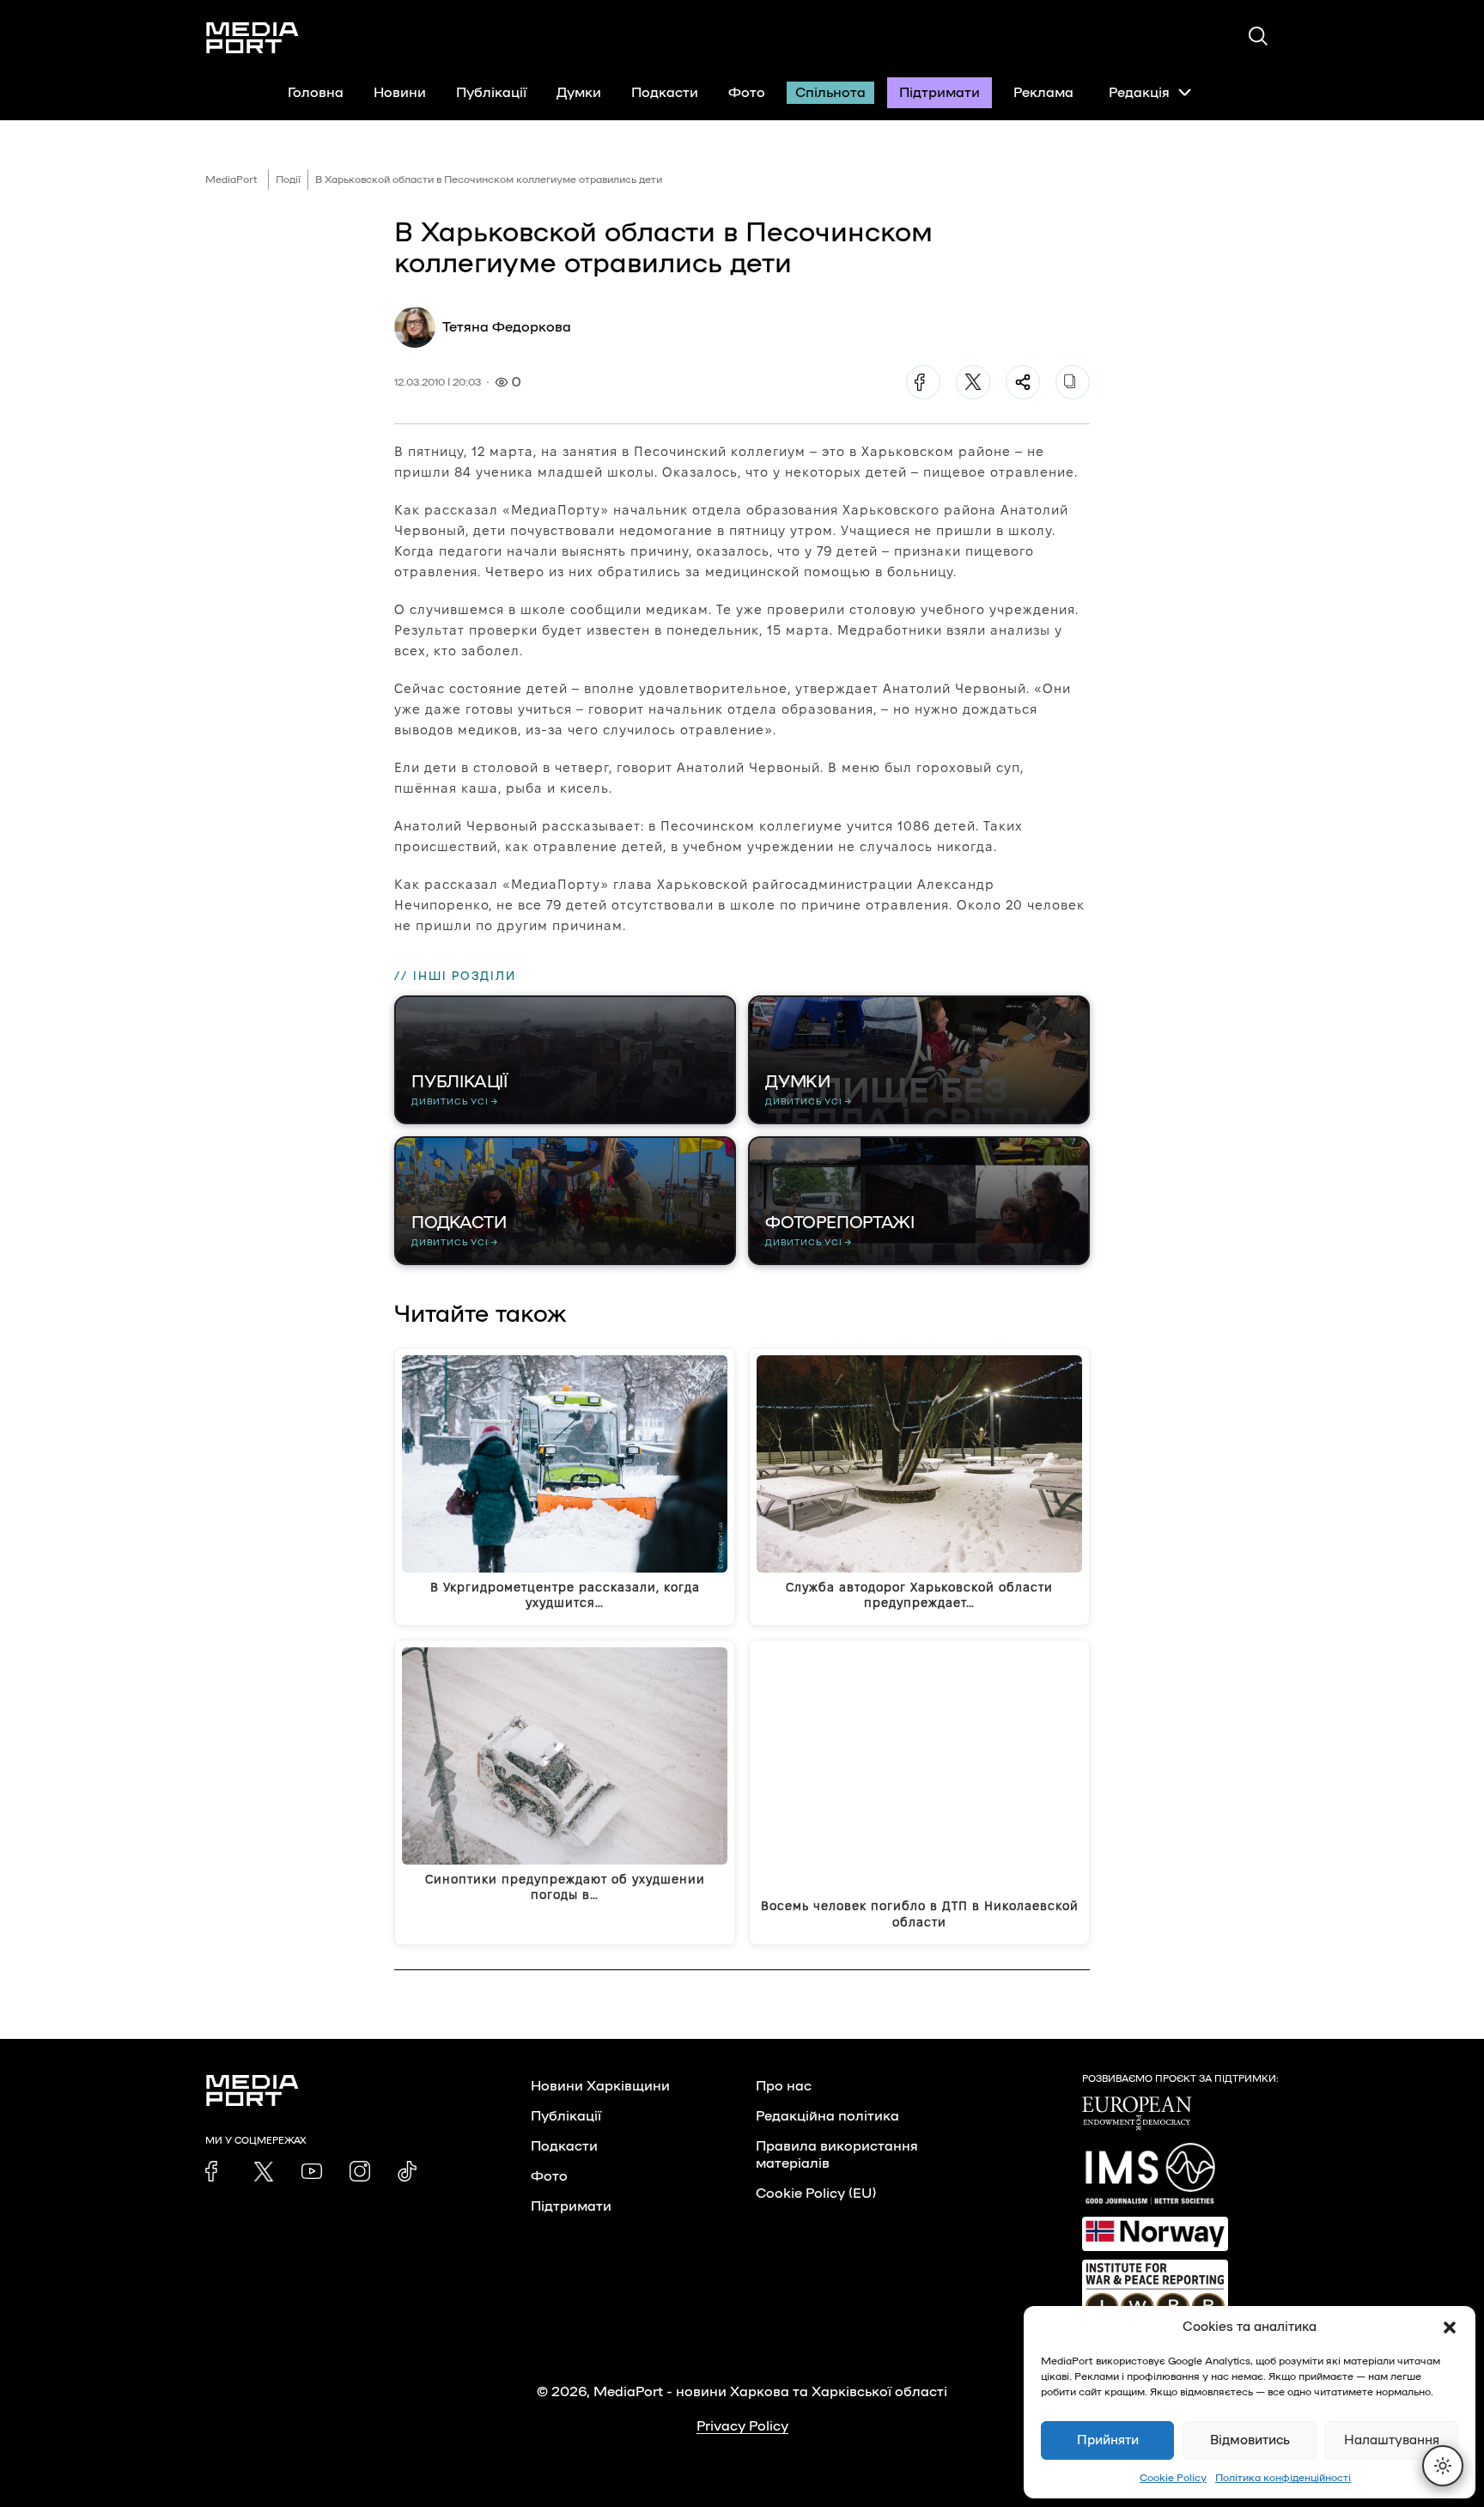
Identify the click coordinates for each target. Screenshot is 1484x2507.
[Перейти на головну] (252, 38)
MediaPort (231, 180)
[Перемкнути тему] (1443, 2466)
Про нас (784, 2086)
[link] (216, 2171)
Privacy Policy (742, 2426)
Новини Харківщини (600, 2086)
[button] (1450, 2327)
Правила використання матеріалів (837, 2155)
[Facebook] (923, 382)
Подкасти (665, 93)
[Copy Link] (1073, 382)
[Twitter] (973, 382)
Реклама (1043, 93)
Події (288, 180)
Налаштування (1392, 2440)
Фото (747, 93)
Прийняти (1108, 2440)
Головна (316, 93)
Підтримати (940, 93)
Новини (400, 93)
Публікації (491, 93)
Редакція (1139, 93)
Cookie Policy (1173, 2478)
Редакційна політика (827, 2116)
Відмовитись (1250, 2440)
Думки (579, 93)
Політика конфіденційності (1283, 2478)
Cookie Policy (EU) (816, 2194)
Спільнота (830, 93)
